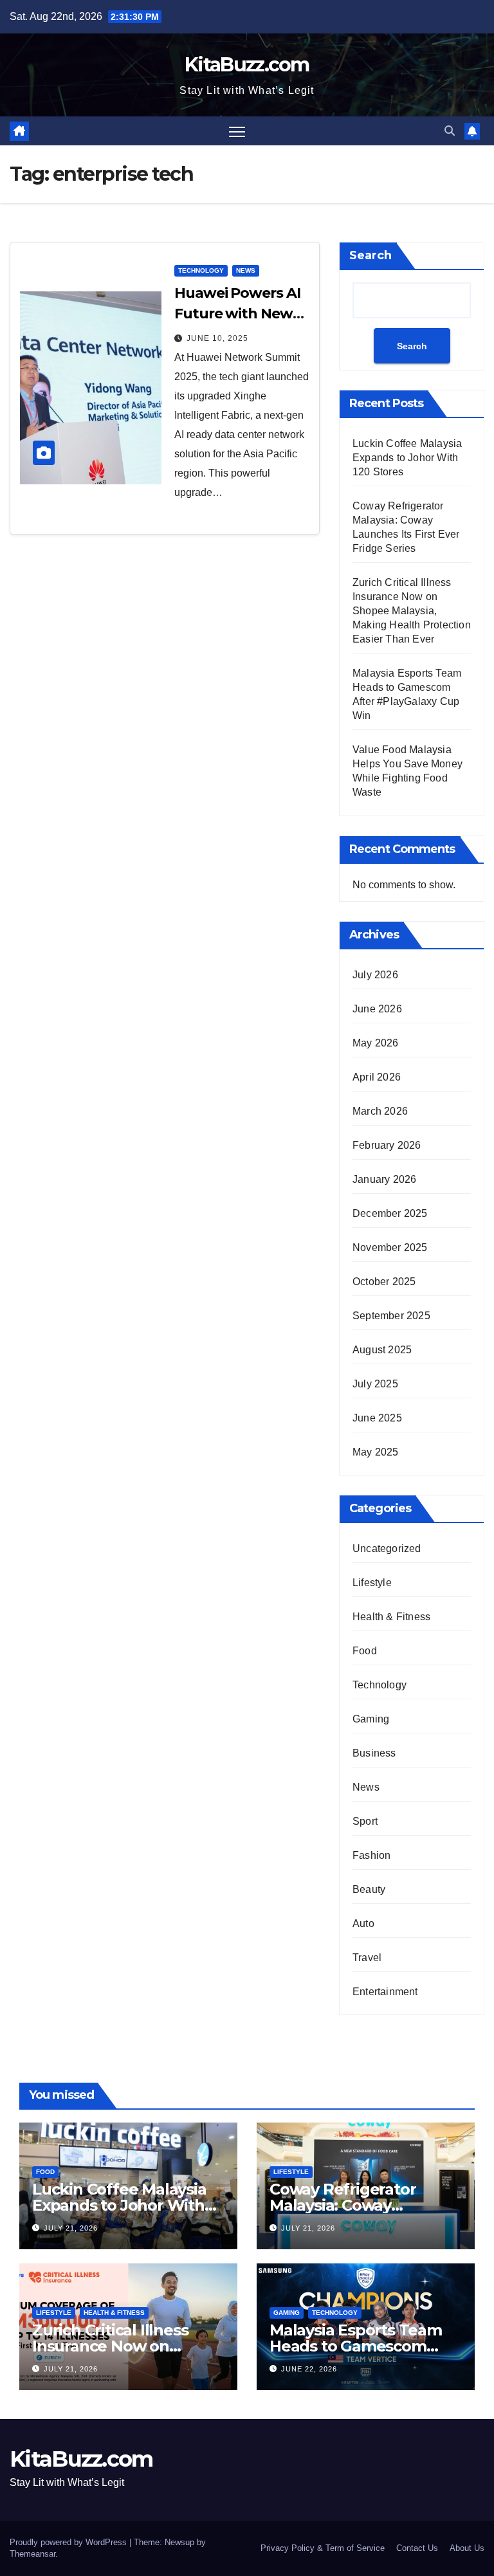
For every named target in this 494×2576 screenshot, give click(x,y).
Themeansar (32, 2554)
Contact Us (417, 2548)
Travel (367, 1958)
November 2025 (390, 1247)
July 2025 (375, 1384)
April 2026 (377, 1077)
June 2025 (377, 1418)
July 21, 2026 (71, 2228)
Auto (363, 1923)
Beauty (369, 1889)
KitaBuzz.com (247, 65)
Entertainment (385, 1992)
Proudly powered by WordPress (69, 2542)
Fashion (371, 1855)
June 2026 (377, 1009)
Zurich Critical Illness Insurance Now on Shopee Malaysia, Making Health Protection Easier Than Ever (412, 611)
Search (370, 255)
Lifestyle (372, 1583)
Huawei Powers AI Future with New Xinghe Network (237, 314)
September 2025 (391, 1316)
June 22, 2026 (309, 2369)
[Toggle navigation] (237, 131)
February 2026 (387, 1145)
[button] (450, 131)
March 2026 (380, 1111)
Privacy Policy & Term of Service (323, 2548)
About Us (467, 2548)
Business (374, 1753)
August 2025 (382, 1350)
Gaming (371, 1719)
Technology (201, 270)
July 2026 (375, 975)
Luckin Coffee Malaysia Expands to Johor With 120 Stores (407, 458)
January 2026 (384, 1179)
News (246, 270)
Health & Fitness (391, 1617)
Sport (365, 1821)
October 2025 (384, 1282)
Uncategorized (387, 1548)
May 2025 (376, 1452)
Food (365, 1651)
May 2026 (376, 1043)
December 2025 (390, 1213)
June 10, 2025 (217, 338)
